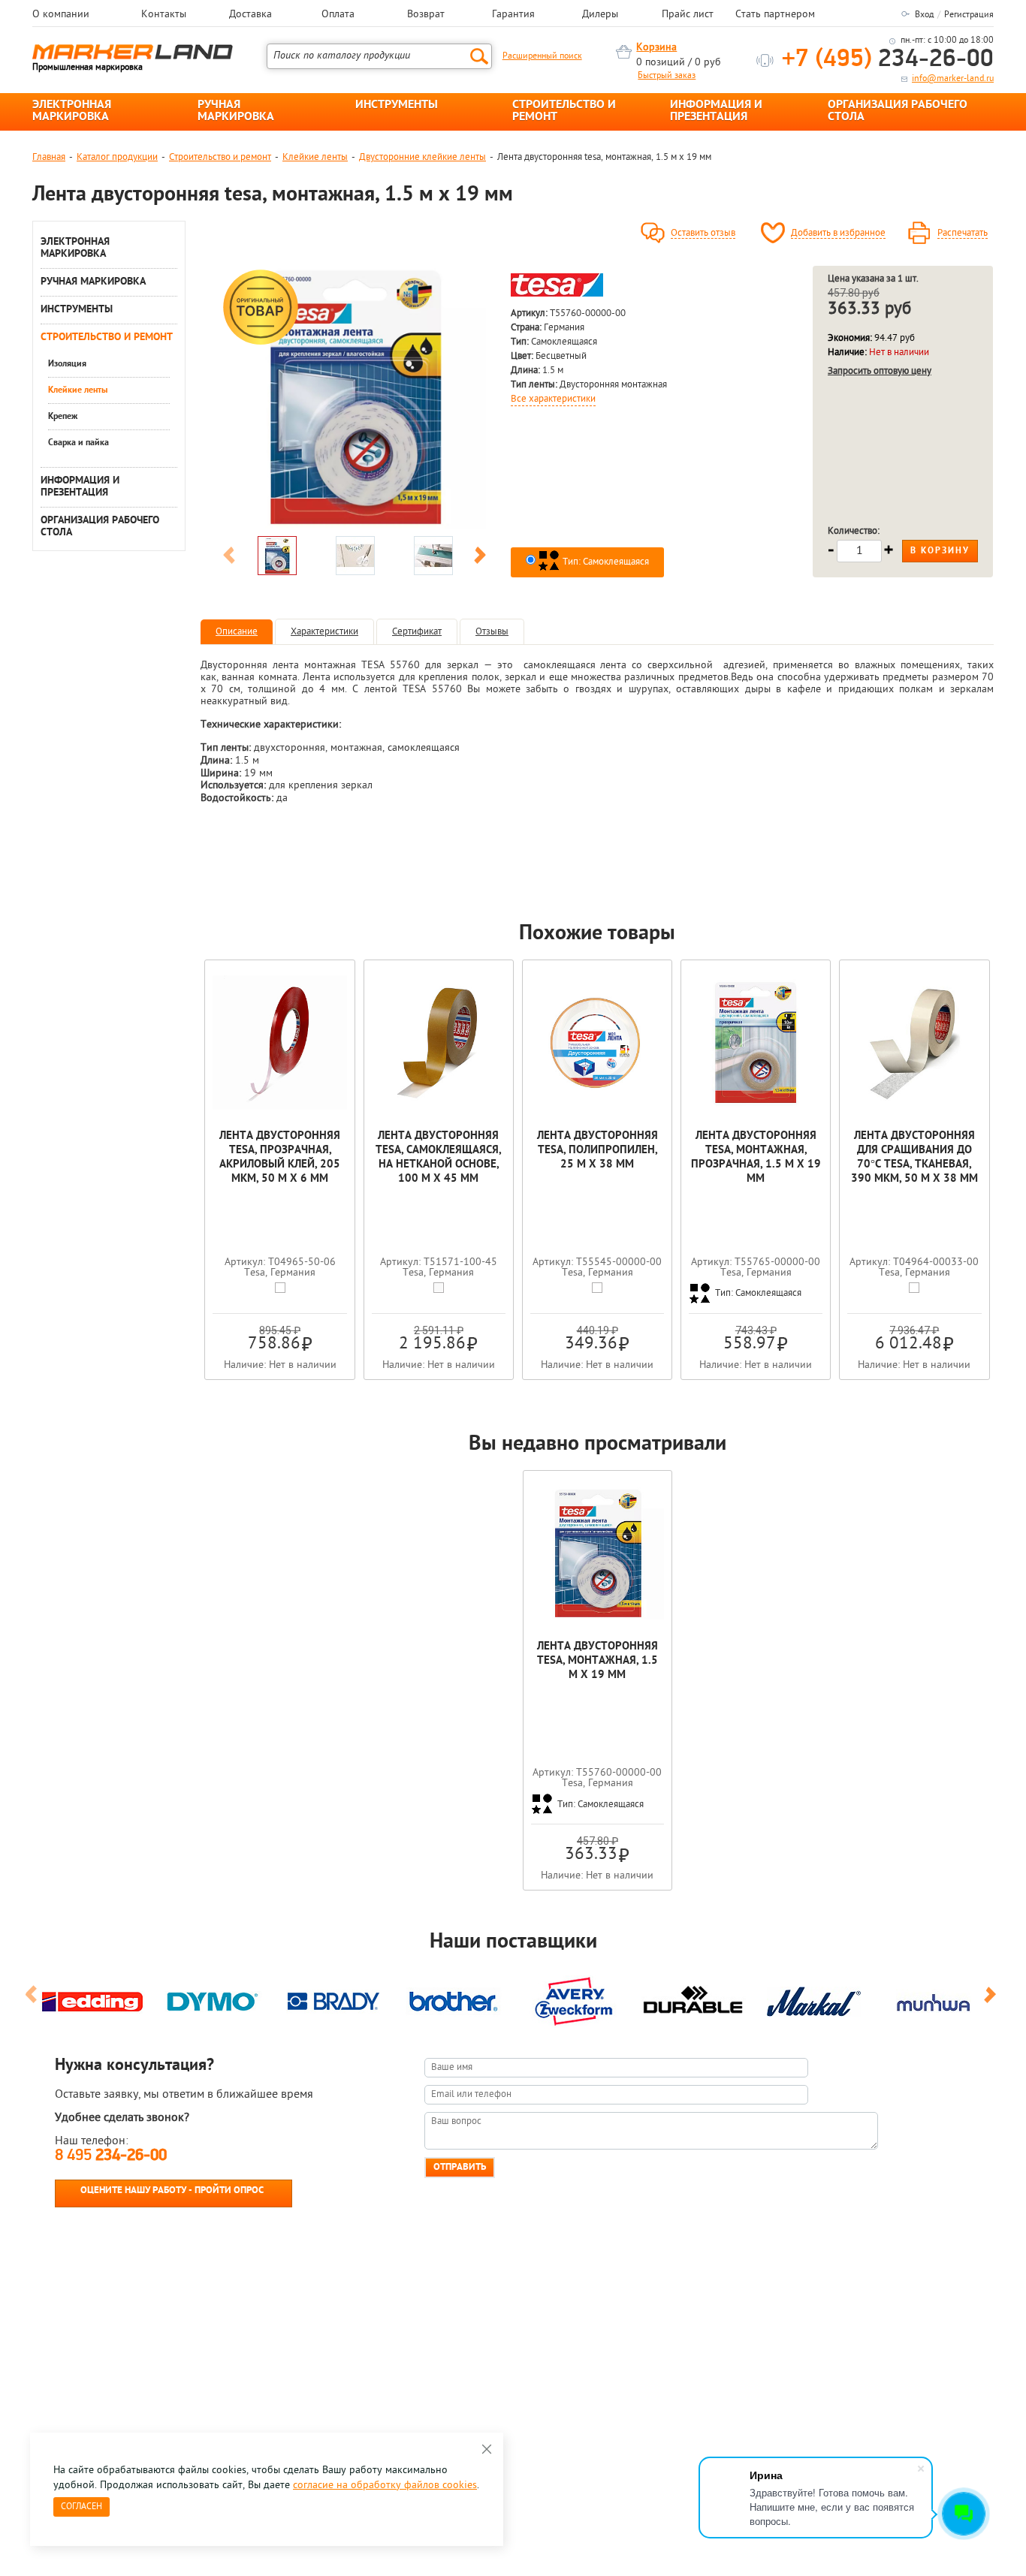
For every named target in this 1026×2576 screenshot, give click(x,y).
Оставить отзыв (703, 233)
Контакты (164, 15)
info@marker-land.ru (953, 79)
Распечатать (963, 233)
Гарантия (513, 15)
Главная (49, 157)
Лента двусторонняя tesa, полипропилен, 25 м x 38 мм (597, 1151)
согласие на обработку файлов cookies (385, 2486)
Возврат (426, 15)
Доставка (250, 15)
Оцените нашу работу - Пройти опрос (172, 2190)
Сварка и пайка (78, 443)
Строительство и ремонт (220, 157)
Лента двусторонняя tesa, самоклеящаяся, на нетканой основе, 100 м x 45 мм (438, 1158)
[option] (355, 397)
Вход (924, 15)
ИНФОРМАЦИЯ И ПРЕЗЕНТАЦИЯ (716, 111)
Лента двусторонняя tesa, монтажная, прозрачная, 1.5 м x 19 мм (756, 1158)
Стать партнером (775, 15)
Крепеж (63, 417)
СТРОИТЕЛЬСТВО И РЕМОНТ (564, 111)
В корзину (940, 551)
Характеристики (324, 632)
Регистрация (969, 15)
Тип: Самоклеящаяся (605, 562)
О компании (61, 15)
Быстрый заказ (667, 76)
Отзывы (492, 632)
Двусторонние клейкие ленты (422, 157)
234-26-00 (888, 60)
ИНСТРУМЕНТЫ (397, 105)
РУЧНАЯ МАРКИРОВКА (236, 111)
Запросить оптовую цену (880, 371)
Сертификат (417, 632)
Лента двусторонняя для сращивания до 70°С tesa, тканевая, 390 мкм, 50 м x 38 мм (914, 1158)
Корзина (656, 48)
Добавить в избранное (838, 233)
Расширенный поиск (542, 56)
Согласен (81, 2507)
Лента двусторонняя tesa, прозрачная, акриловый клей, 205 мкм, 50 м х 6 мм (280, 1158)
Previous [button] (229, 558)
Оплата (338, 15)
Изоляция (67, 364)
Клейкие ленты (315, 157)
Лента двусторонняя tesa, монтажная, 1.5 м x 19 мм (597, 1661)
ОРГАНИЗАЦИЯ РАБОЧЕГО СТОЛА (898, 111)
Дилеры (600, 15)
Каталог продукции (117, 157)
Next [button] (480, 558)
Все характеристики (553, 399)
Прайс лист (688, 15)
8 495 (111, 2156)
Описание (237, 632)
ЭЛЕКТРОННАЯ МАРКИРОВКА (72, 111)
